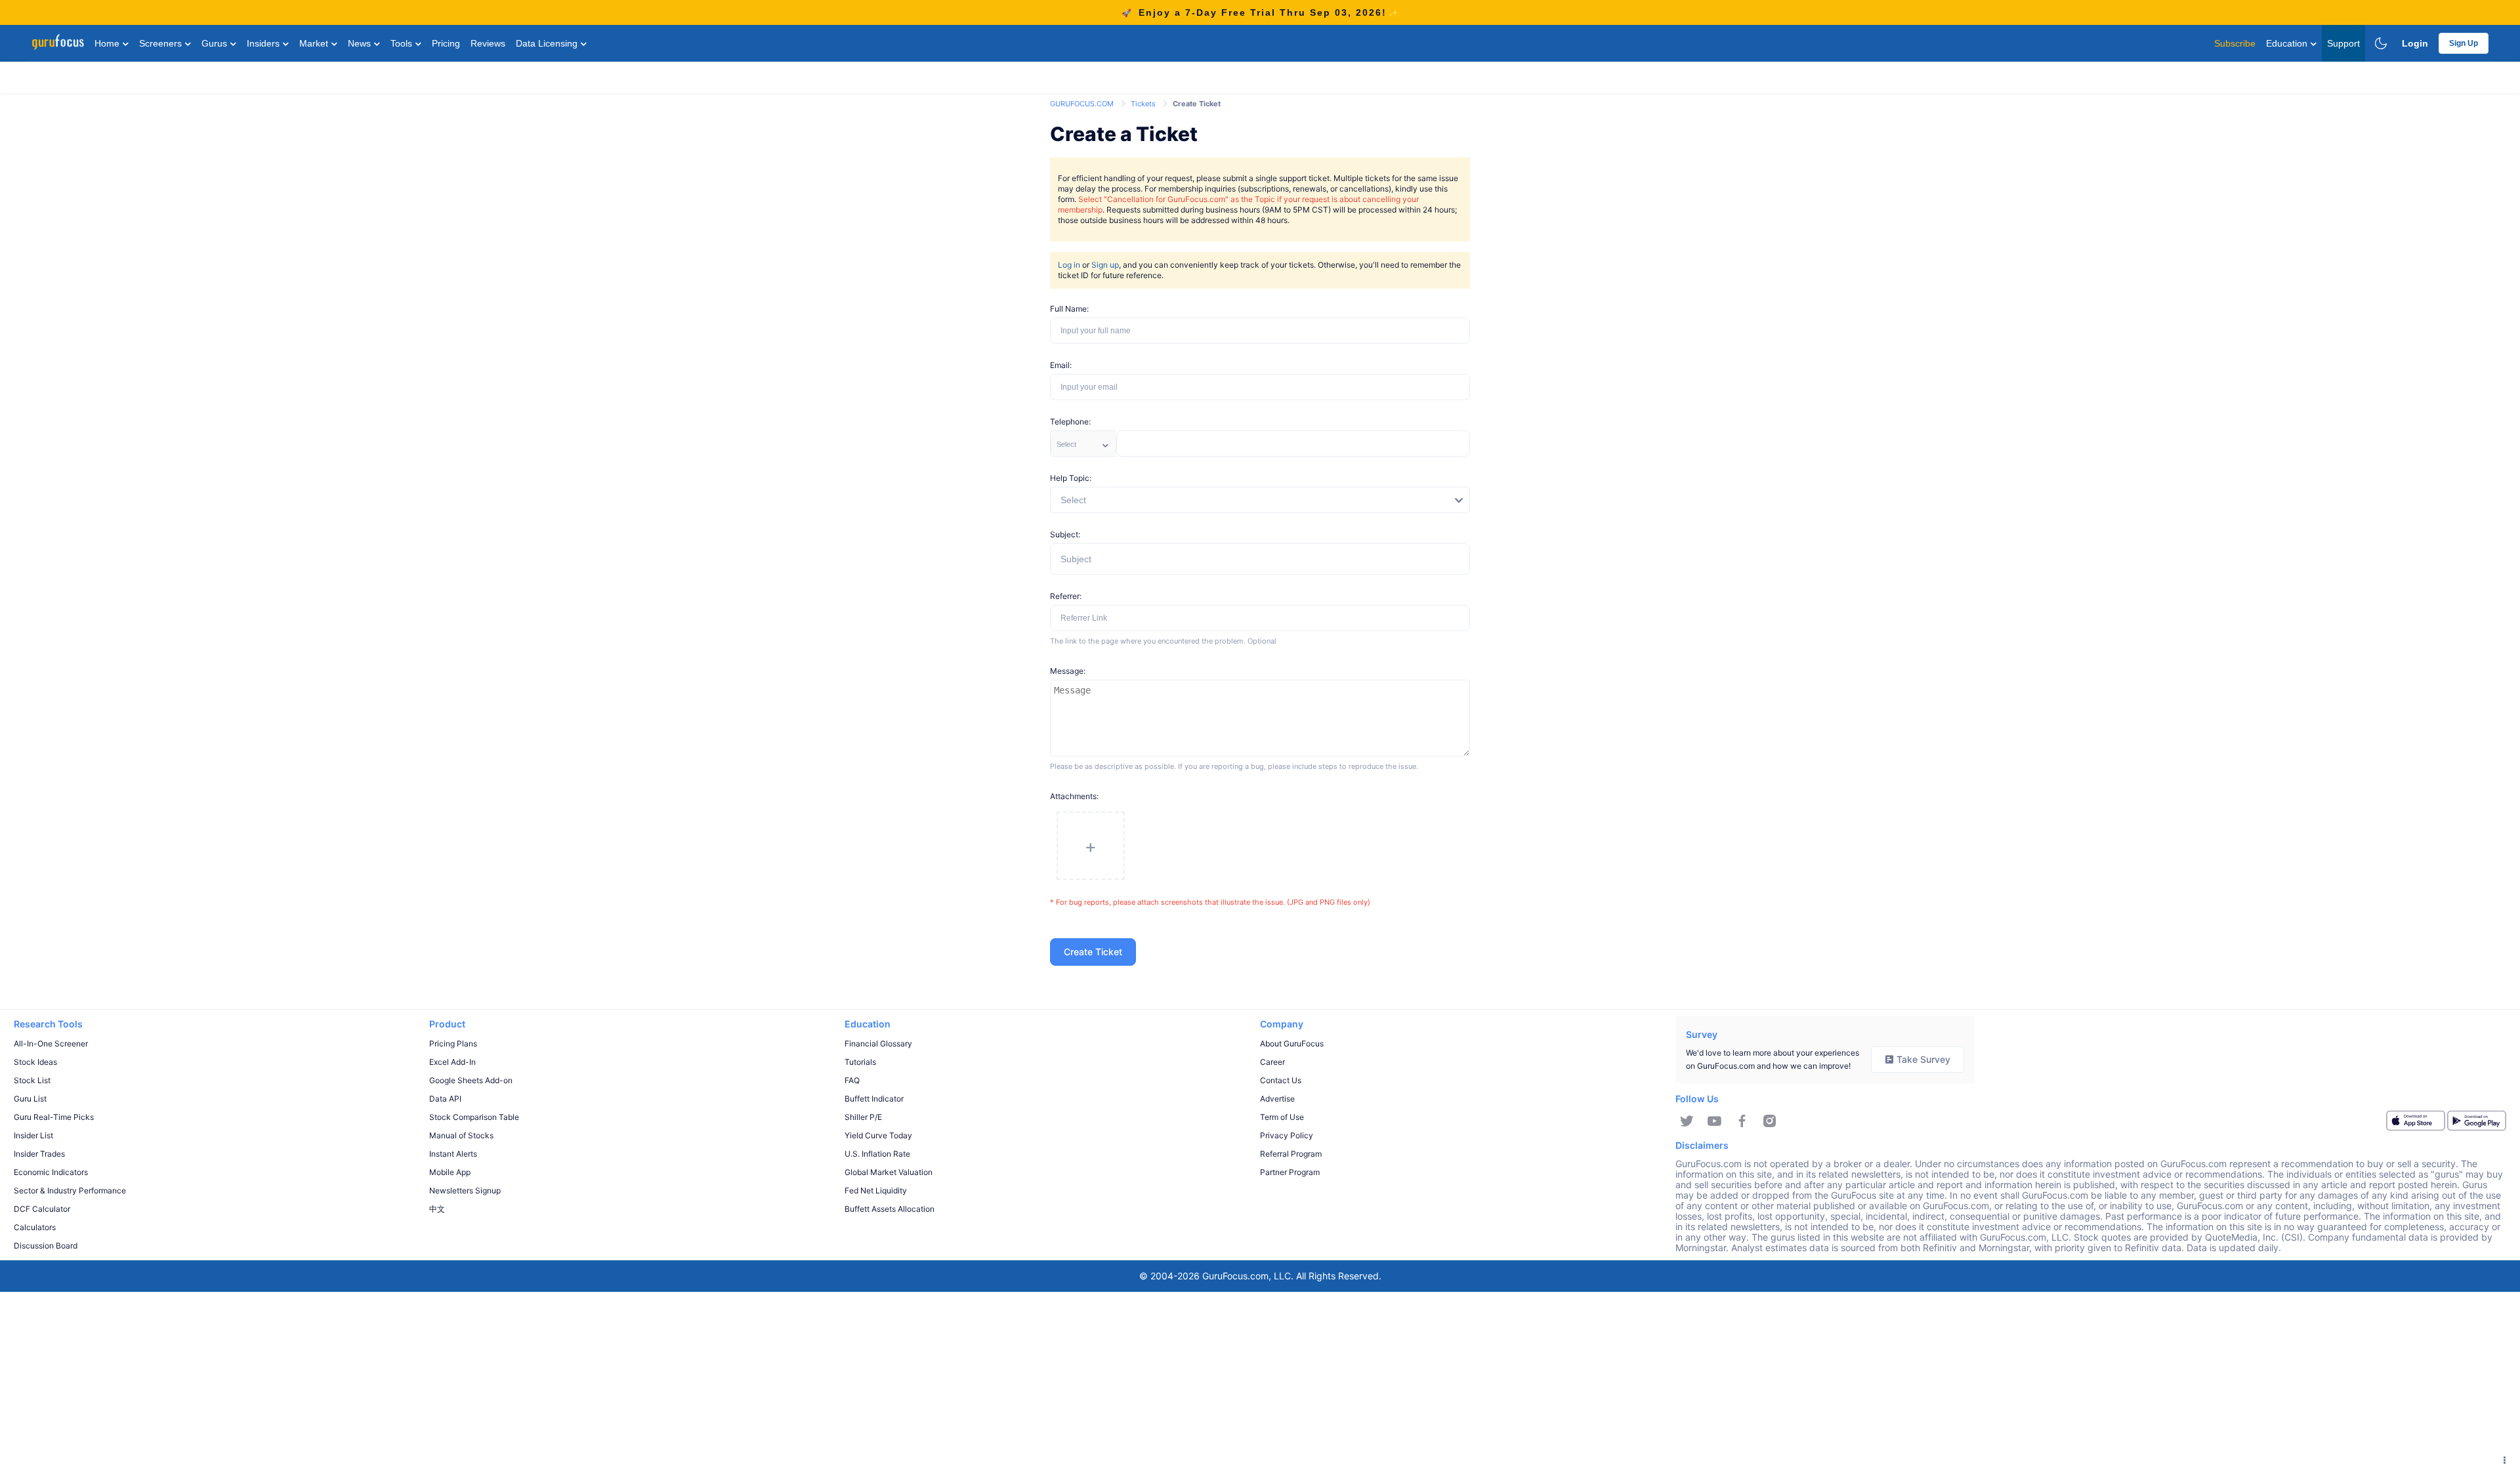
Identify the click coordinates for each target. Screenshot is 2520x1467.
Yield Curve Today (878, 1135)
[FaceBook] (1742, 1121)
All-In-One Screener (51, 1043)
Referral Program (1291, 1154)
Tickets (1144, 104)
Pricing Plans (453, 1043)
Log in (1069, 265)
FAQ (852, 1080)
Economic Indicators (51, 1172)
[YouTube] (1714, 1121)
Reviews (488, 43)
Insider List (33, 1135)
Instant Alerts (453, 1154)
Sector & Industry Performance (70, 1190)
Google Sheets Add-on (471, 1080)
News (361, 43)
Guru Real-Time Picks (54, 1117)
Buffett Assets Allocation (890, 1209)
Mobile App (450, 1172)
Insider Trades (39, 1154)
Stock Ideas (35, 1062)
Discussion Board (46, 1246)
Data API (445, 1099)
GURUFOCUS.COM (1083, 104)
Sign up (1105, 265)
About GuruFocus (1292, 1043)
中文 (437, 1209)
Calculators (35, 1227)
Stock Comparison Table (474, 1117)
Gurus (216, 43)
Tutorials (860, 1062)
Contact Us (1281, 1080)
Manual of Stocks (461, 1135)
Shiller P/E (863, 1117)
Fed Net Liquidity (876, 1190)
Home (108, 43)
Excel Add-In (452, 1062)
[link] (1083, 103)
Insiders (264, 43)
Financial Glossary (878, 1043)
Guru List (30, 1099)
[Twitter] (1687, 1121)
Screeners (162, 43)
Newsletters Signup (465, 1190)
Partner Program (1290, 1172)
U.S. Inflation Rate (877, 1154)
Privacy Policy (1287, 1135)
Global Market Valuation (889, 1172)
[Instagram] (1770, 1121)
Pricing (446, 43)
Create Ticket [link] (1197, 104)
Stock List (32, 1080)
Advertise (1277, 1099)
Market (315, 43)
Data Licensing (548, 43)
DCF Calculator (42, 1209)
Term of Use (1282, 1117)
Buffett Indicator (874, 1099)
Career (1272, 1062)
